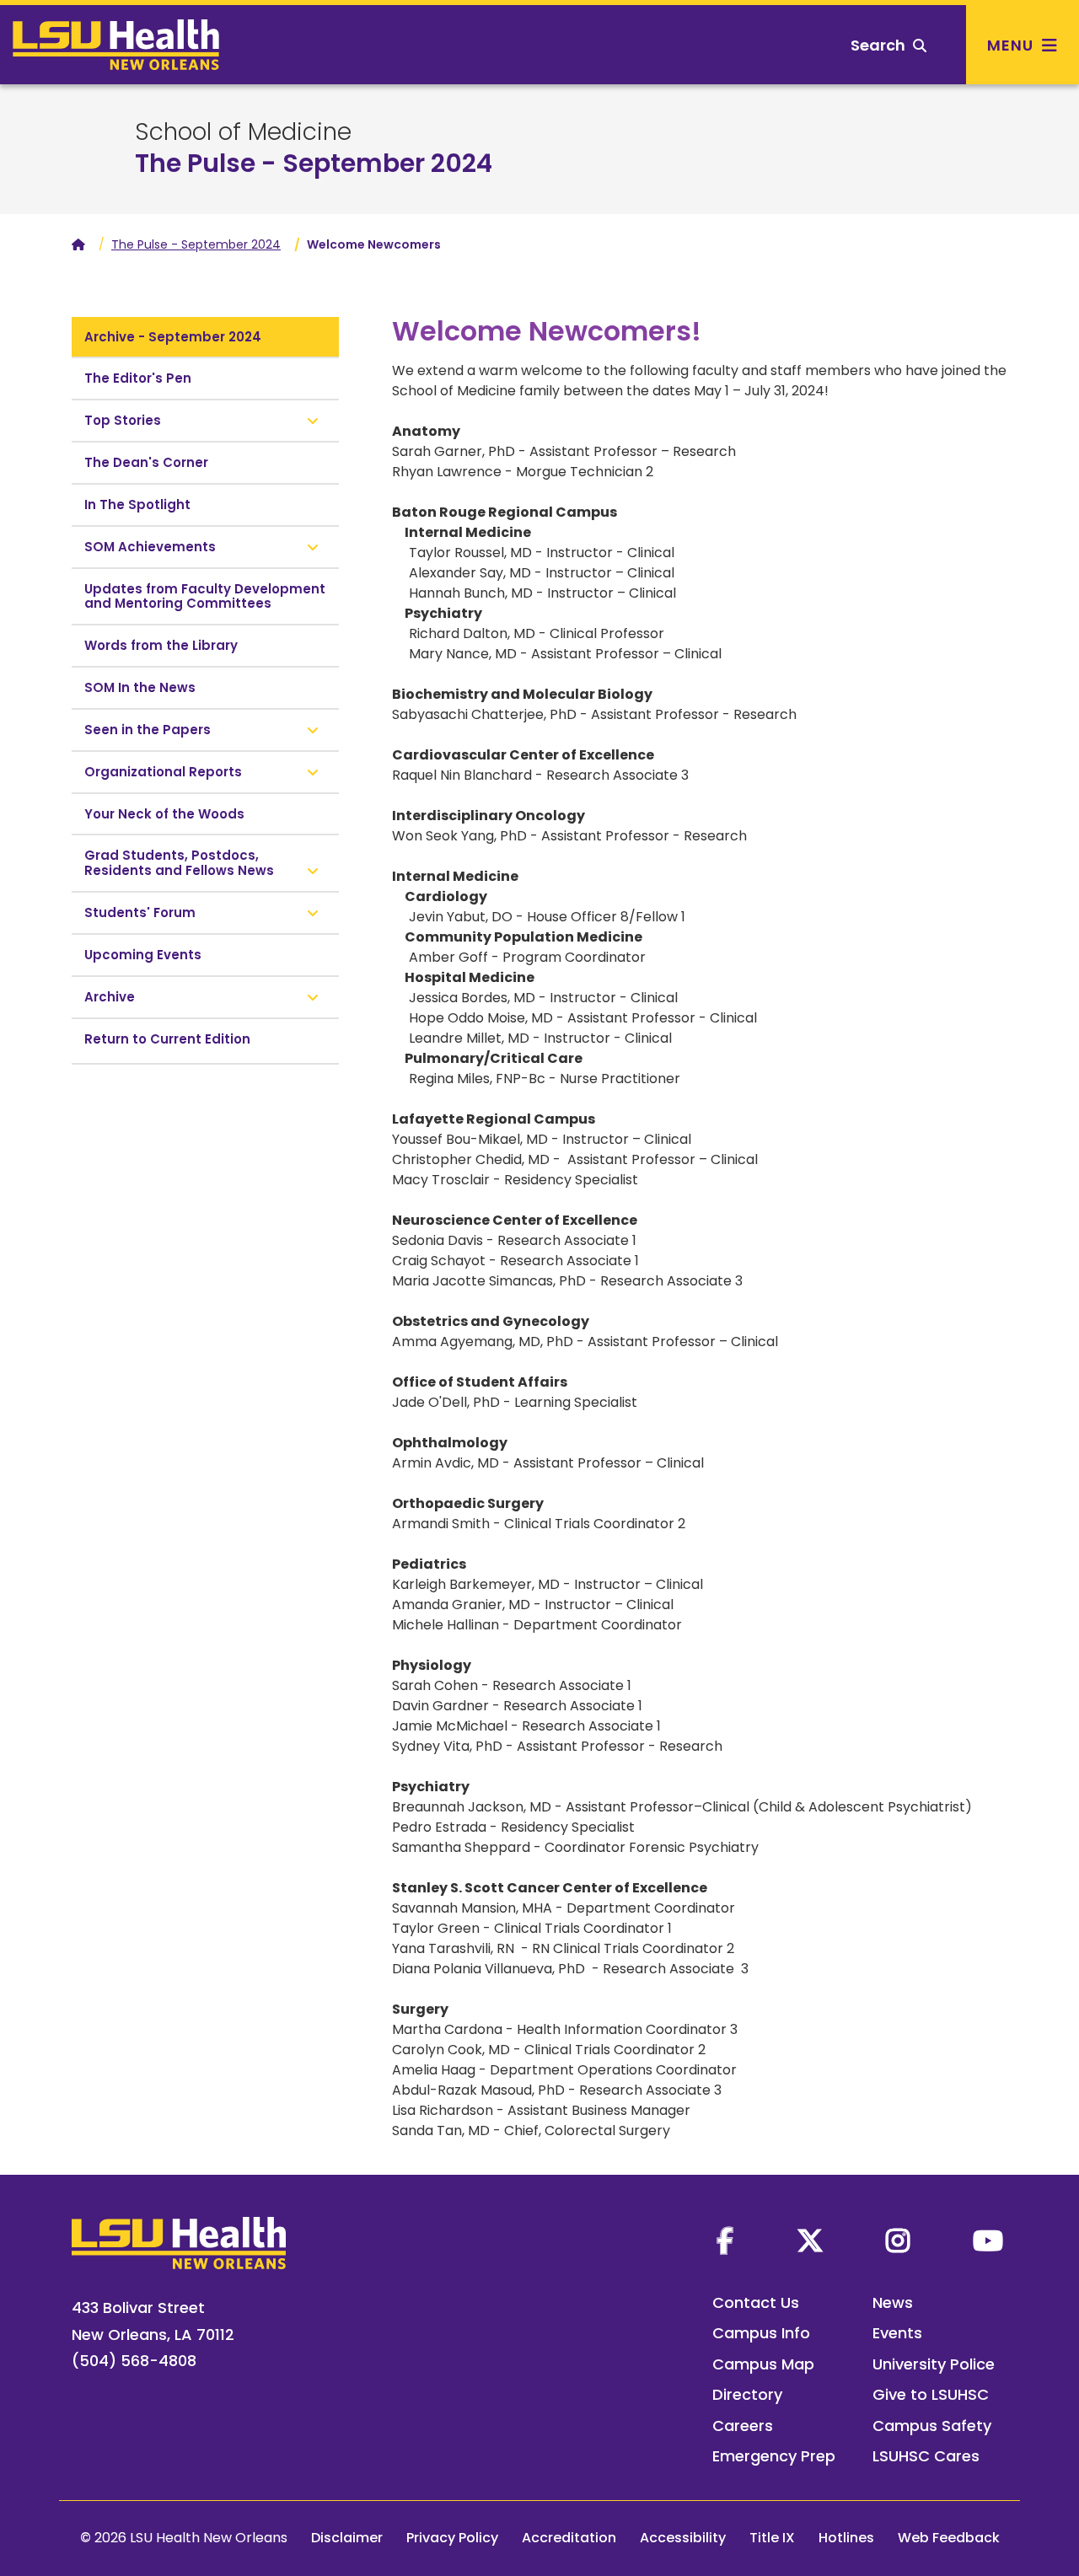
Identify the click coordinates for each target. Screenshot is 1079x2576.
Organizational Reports (163, 772)
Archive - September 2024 (173, 337)
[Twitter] (810, 2241)
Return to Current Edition (167, 1039)
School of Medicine (243, 132)
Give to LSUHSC (931, 2394)
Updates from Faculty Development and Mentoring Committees (205, 596)
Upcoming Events (143, 955)
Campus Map (763, 2364)
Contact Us (756, 2302)
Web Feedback (949, 2538)
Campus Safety (932, 2426)
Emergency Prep (774, 2456)
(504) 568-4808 (134, 2361)
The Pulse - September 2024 (314, 163)
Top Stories (123, 420)
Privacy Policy (452, 2538)
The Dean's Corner (146, 462)
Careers (743, 2426)
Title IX (772, 2538)
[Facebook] (725, 2241)
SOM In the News (140, 687)
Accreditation (569, 2538)
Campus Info (761, 2333)
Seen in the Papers (148, 730)
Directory (747, 2394)
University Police (934, 2364)
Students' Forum (140, 912)
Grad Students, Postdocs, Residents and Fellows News (181, 863)
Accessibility (683, 2538)
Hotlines (846, 2538)
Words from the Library (161, 645)
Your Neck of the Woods (164, 814)
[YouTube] (988, 2241)
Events (897, 2333)
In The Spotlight (137, 504)
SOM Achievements (150, 547)
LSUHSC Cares (926, 2456)
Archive (110, 997)
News (893, 2302)
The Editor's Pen (138, 378)
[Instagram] (898, 2241)
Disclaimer (347, 2538)
